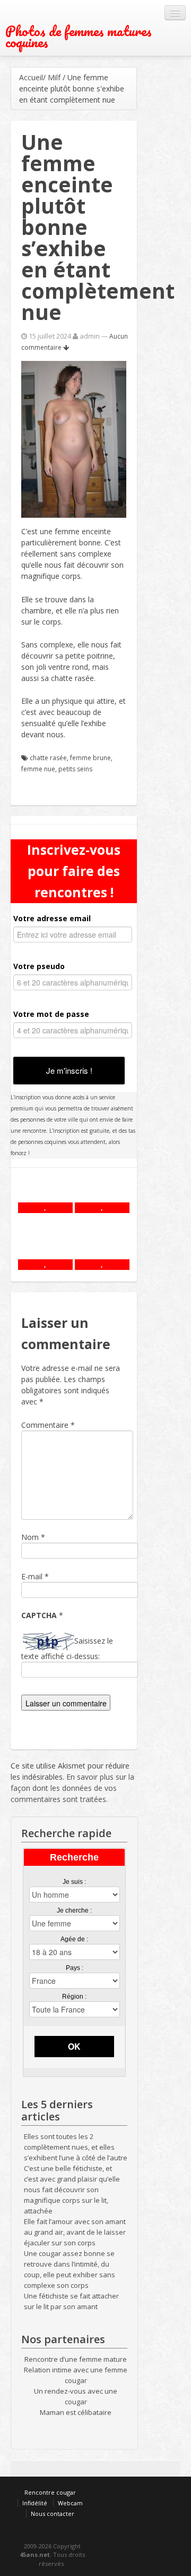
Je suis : (74, 1882)
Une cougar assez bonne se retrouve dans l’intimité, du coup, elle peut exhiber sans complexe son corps (70, 2269)
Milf (54, 77)
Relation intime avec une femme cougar (76, 2375)
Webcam (70, 2503)
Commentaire (48, 1425)
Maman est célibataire (76, 2412)
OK (74, 2046)
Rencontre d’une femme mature (76, 2359)
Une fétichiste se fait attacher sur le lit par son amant (71, 2301)
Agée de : (74, 1939)
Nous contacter (53, 2514)
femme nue (38, 769)
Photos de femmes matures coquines (79, 37)
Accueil (31, 77)
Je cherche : (74, 1910)
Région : (74, 1997)
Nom (30, 1537)
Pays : (75, 1968)
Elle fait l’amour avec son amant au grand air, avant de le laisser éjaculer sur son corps (75, 2232)
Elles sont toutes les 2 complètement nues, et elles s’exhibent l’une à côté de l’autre (76, 2147)
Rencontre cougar (50, 2492)
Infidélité (35, 2503)
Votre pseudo (39, 966)
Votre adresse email (52, 918)
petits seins (75, 769)
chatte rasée (48, 758)
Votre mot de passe (51, 1014)
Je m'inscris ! (69, 1070)
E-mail (32, 1576)
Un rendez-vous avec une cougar (76, 2396)
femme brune (90, 758)
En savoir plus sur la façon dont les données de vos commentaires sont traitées (72, 1788)
